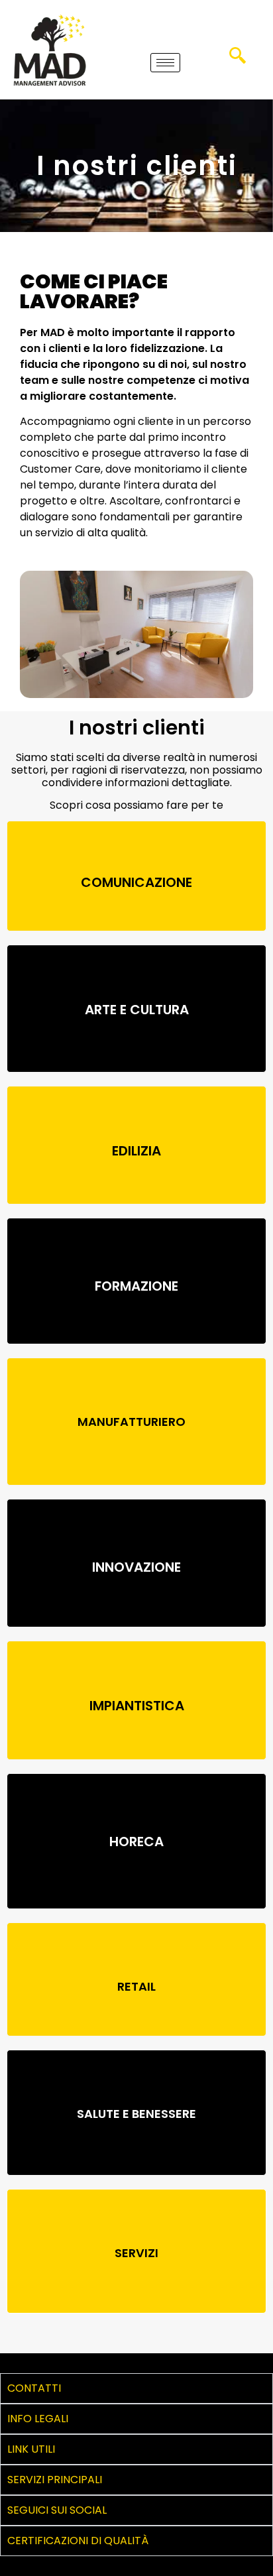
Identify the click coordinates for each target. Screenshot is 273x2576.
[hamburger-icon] (165, 63)
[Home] (50, 50)
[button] (238, 60)
